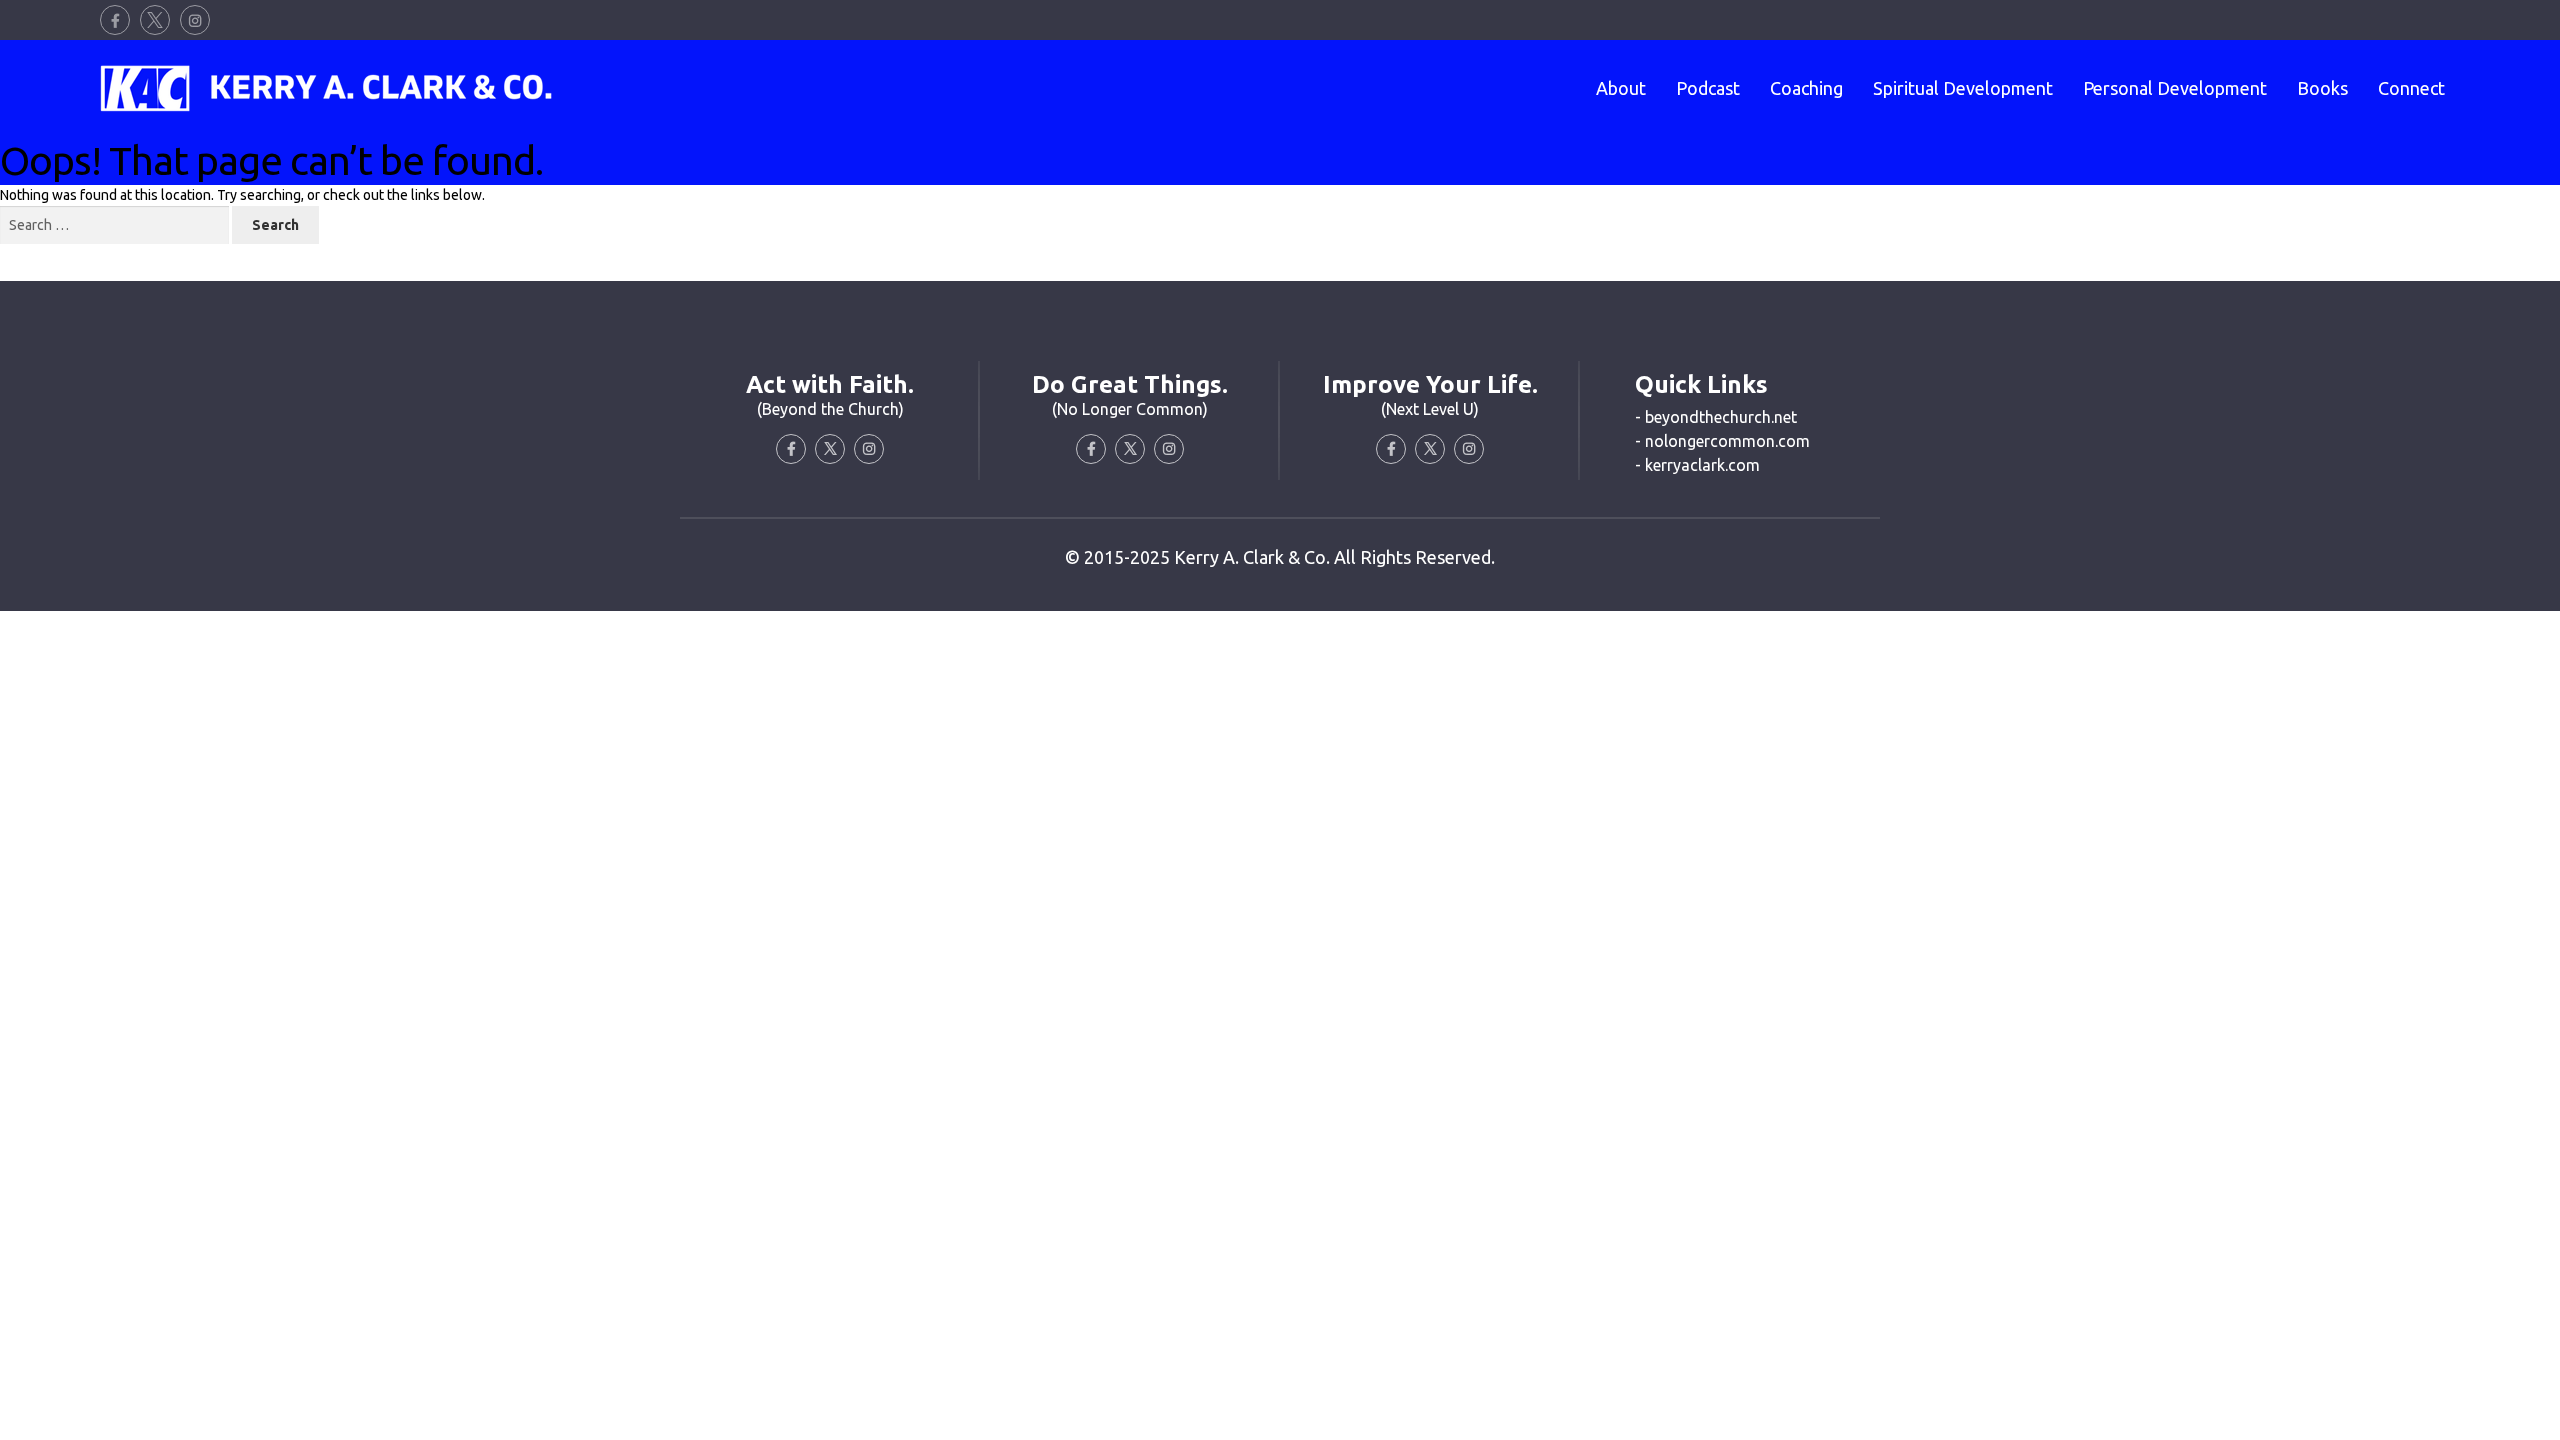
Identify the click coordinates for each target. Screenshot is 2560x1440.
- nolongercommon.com (1722, 441)
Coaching (1806, 88)
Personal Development (2175, 88)
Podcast (1708, 88)
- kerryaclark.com (1697, 465)
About (1621, 88)
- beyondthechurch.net (1716, 417)
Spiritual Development (1963, 88)
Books (2322, 88)
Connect (2411, 88)
